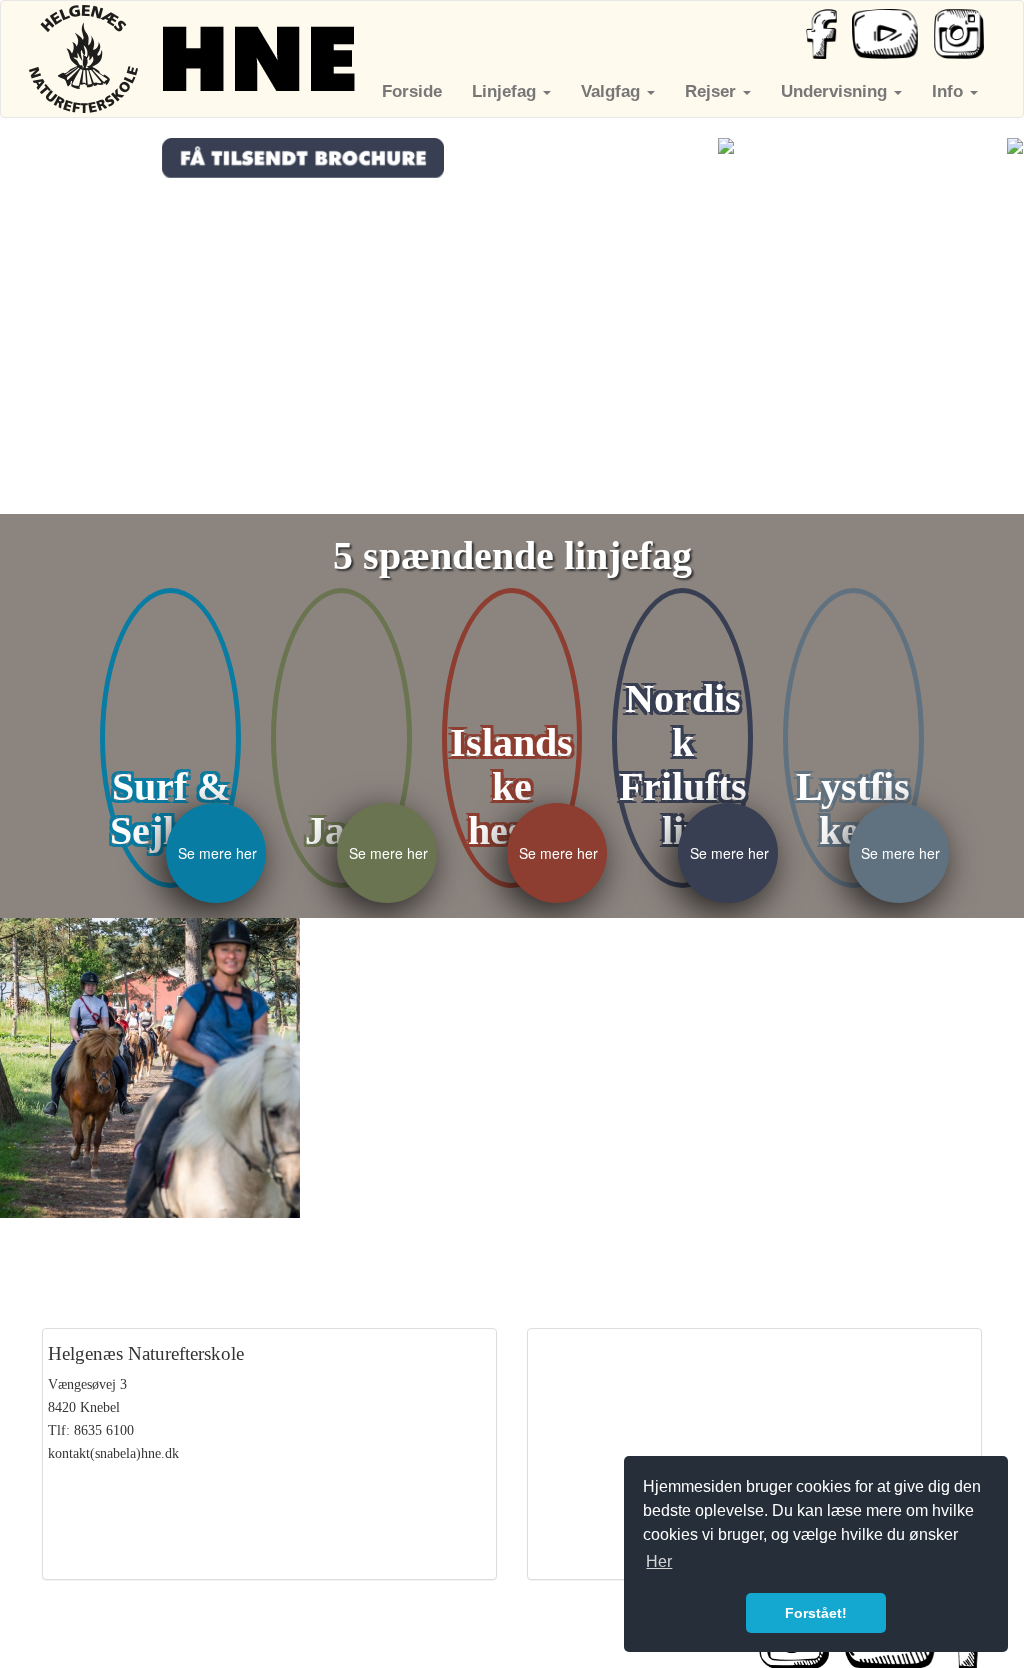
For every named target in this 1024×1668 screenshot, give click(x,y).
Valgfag (613, 91)
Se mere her (217, 853)
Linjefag (506, 91)
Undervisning (836, 91)
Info (950, 91)
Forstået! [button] (816, 1613)
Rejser (713, 91)
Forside (412, 91)
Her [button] (659, 1561)
